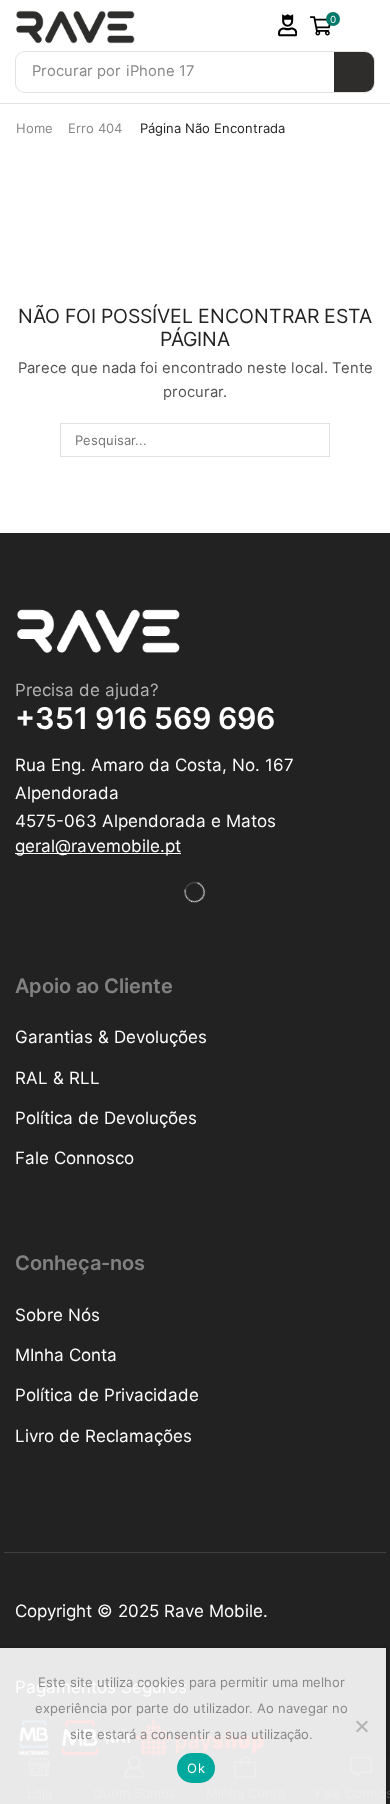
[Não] (361, 1726)
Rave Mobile (213, 1611)
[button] (288, 25)
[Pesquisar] (354, 72)
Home (34, 128)
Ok (196, 1768)
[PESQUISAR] (312, 440)
